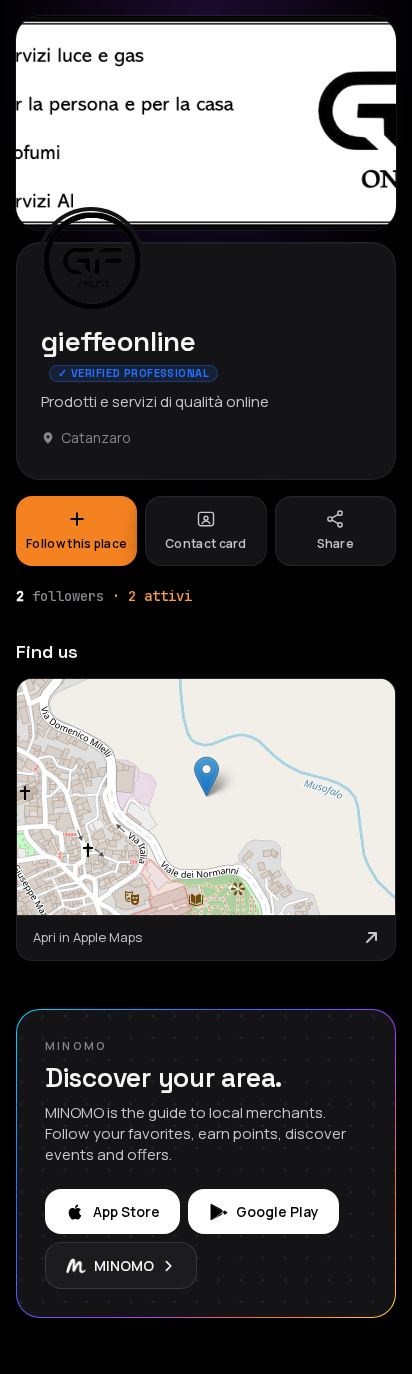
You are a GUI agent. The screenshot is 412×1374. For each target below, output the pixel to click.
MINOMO (124, 1265)
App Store (126, 1211)
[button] (206, 776)
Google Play (277, 1211)
